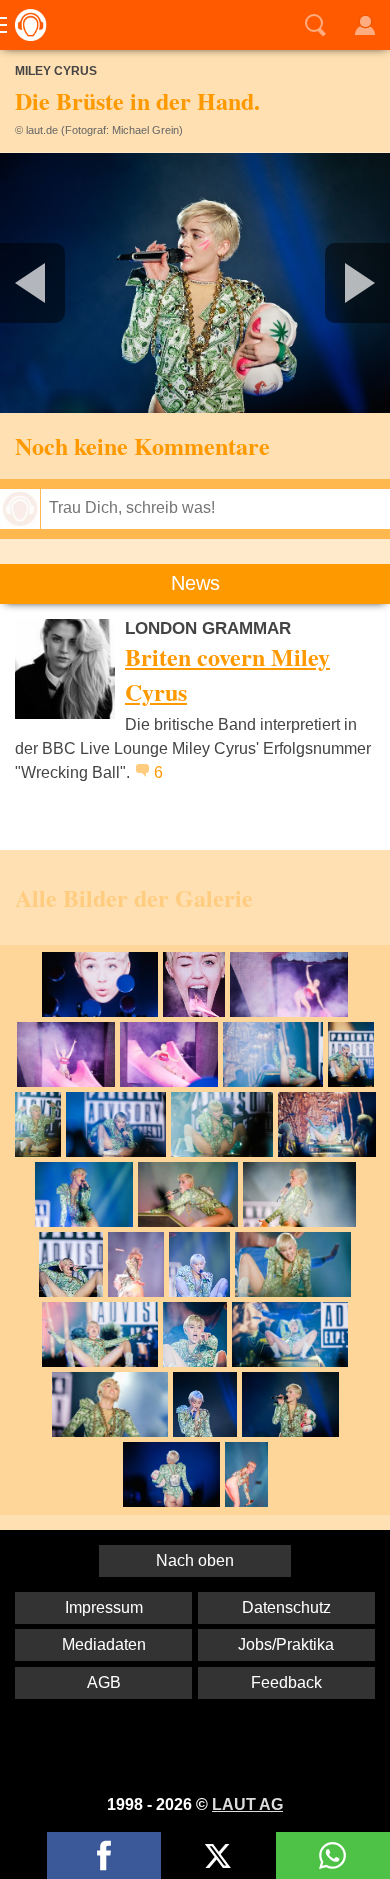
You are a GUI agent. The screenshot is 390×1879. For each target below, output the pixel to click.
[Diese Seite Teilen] (104, 1855)
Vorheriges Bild (64, 283)
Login (365, 25)
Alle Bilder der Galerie (134, 897)
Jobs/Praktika (286, 1644)
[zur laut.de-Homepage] (25, 25)
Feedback (286, 1682)
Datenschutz (286, 1607)
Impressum (104, 1607)
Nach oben (195, 1560)
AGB (104, 1682)
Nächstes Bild (195, 283)
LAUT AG (247, 1804)
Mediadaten (104, 1644)
